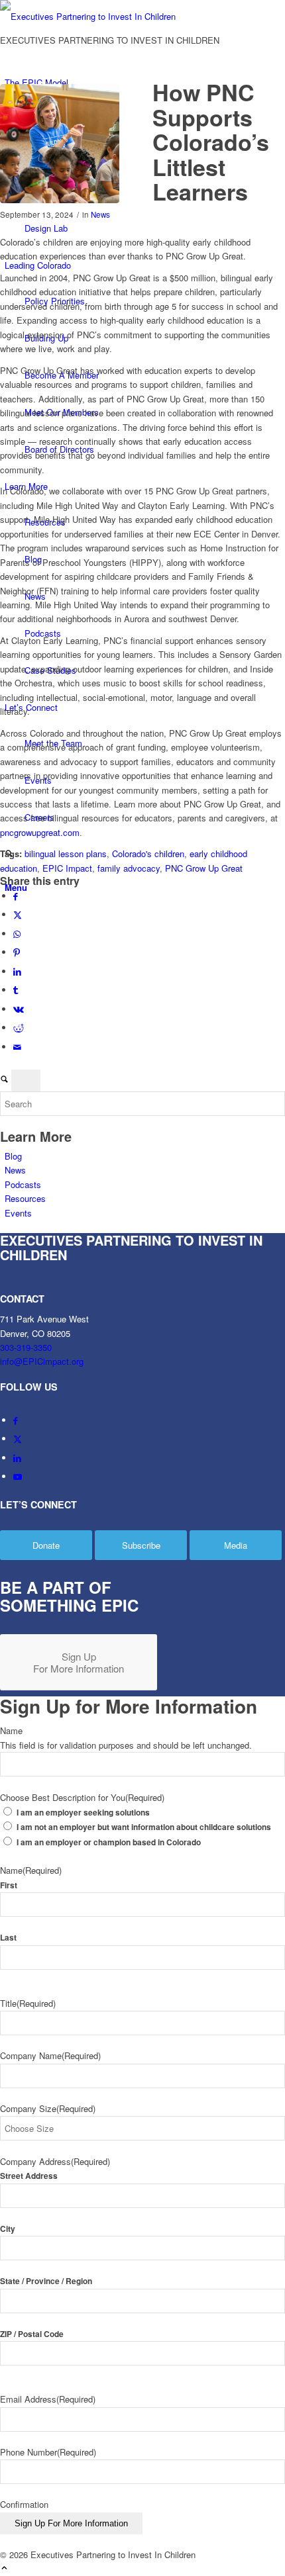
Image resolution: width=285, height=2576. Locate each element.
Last (8, 1938)
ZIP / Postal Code (32, 2334)
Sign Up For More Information (71, 2523)
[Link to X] (18, 1439)
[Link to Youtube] (18, 1476)
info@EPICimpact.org (42, 1361)
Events (18, 1213)
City (8, 2229)
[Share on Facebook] (16, 896)
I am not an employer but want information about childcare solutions (144, 1827)
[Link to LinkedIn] (17, 1458)
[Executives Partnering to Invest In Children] (99, 16)
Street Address (29, 2176)
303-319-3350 (26, 1347)
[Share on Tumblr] (16, 990)
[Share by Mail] (17, 1047)
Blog (13, 1156)
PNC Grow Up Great (204, 868)
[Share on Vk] (19, 1009)
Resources (25, 1198)
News (100, 214)
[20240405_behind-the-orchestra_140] (60, 144)
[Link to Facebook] (16, 1420)
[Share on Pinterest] (17, 952)
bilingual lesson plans (66, 853)
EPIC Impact (67, 868)
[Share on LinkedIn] (17, 971)
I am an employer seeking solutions (83, 1813)
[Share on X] (18, 914)
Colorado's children (148, 853)
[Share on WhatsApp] (17, 934)
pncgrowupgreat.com (40, 832)
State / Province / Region (46, 2281)
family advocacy (129, 868)
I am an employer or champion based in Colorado (109, 1842)
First (9, 1885)
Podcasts (23, 1184)
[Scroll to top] (4, 2568)
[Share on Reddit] (19, 1028)
